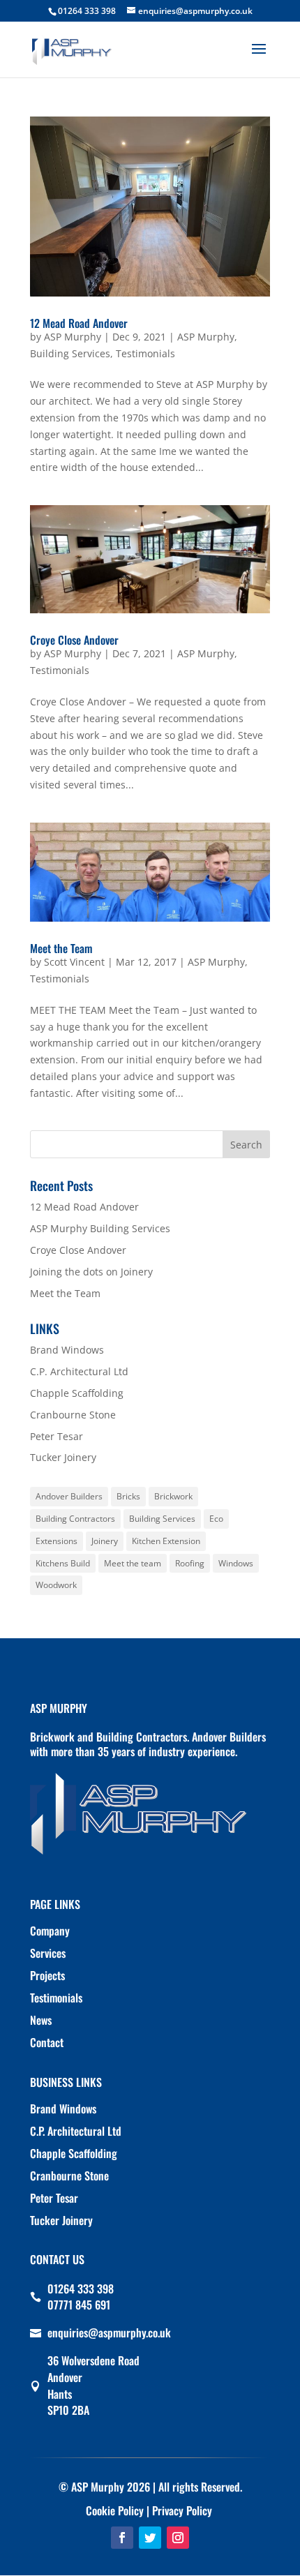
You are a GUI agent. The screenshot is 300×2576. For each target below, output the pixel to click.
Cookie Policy (115, 2510)
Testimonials (145, 353)
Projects (47, 1975)
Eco (216, 1519)
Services (48, 1953)
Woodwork (56, 1585)
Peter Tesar (57, 1436)
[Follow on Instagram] (178, 2538)
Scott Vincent (74, 962)
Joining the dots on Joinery (91, 1272)
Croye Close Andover (74, 640)
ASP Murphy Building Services (100, 1228)
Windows (236, 1563)
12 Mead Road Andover (79, 323)
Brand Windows (67, 1350)
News (41, 2020)
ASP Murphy (73, 337)
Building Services (70, 353)
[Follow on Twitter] (150, 2538)
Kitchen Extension (166, 1541)
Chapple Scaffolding (77, 1393)
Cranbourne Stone (73, 1415)
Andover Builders (69, 1496)
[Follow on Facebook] (122, 2538)
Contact (47, 2042)
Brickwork (173, 1496)
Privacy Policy (182, 2510)
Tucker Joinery (63, 1457)
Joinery (105, 1541)
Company (50, 1931)
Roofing (190, 1563)
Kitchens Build (63, 1563)
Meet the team (133, 1563)
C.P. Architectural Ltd (79, 1371)
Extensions (57, 1541)
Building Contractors (75, 1519)
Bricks (128, 1496)
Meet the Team (61, 948)
